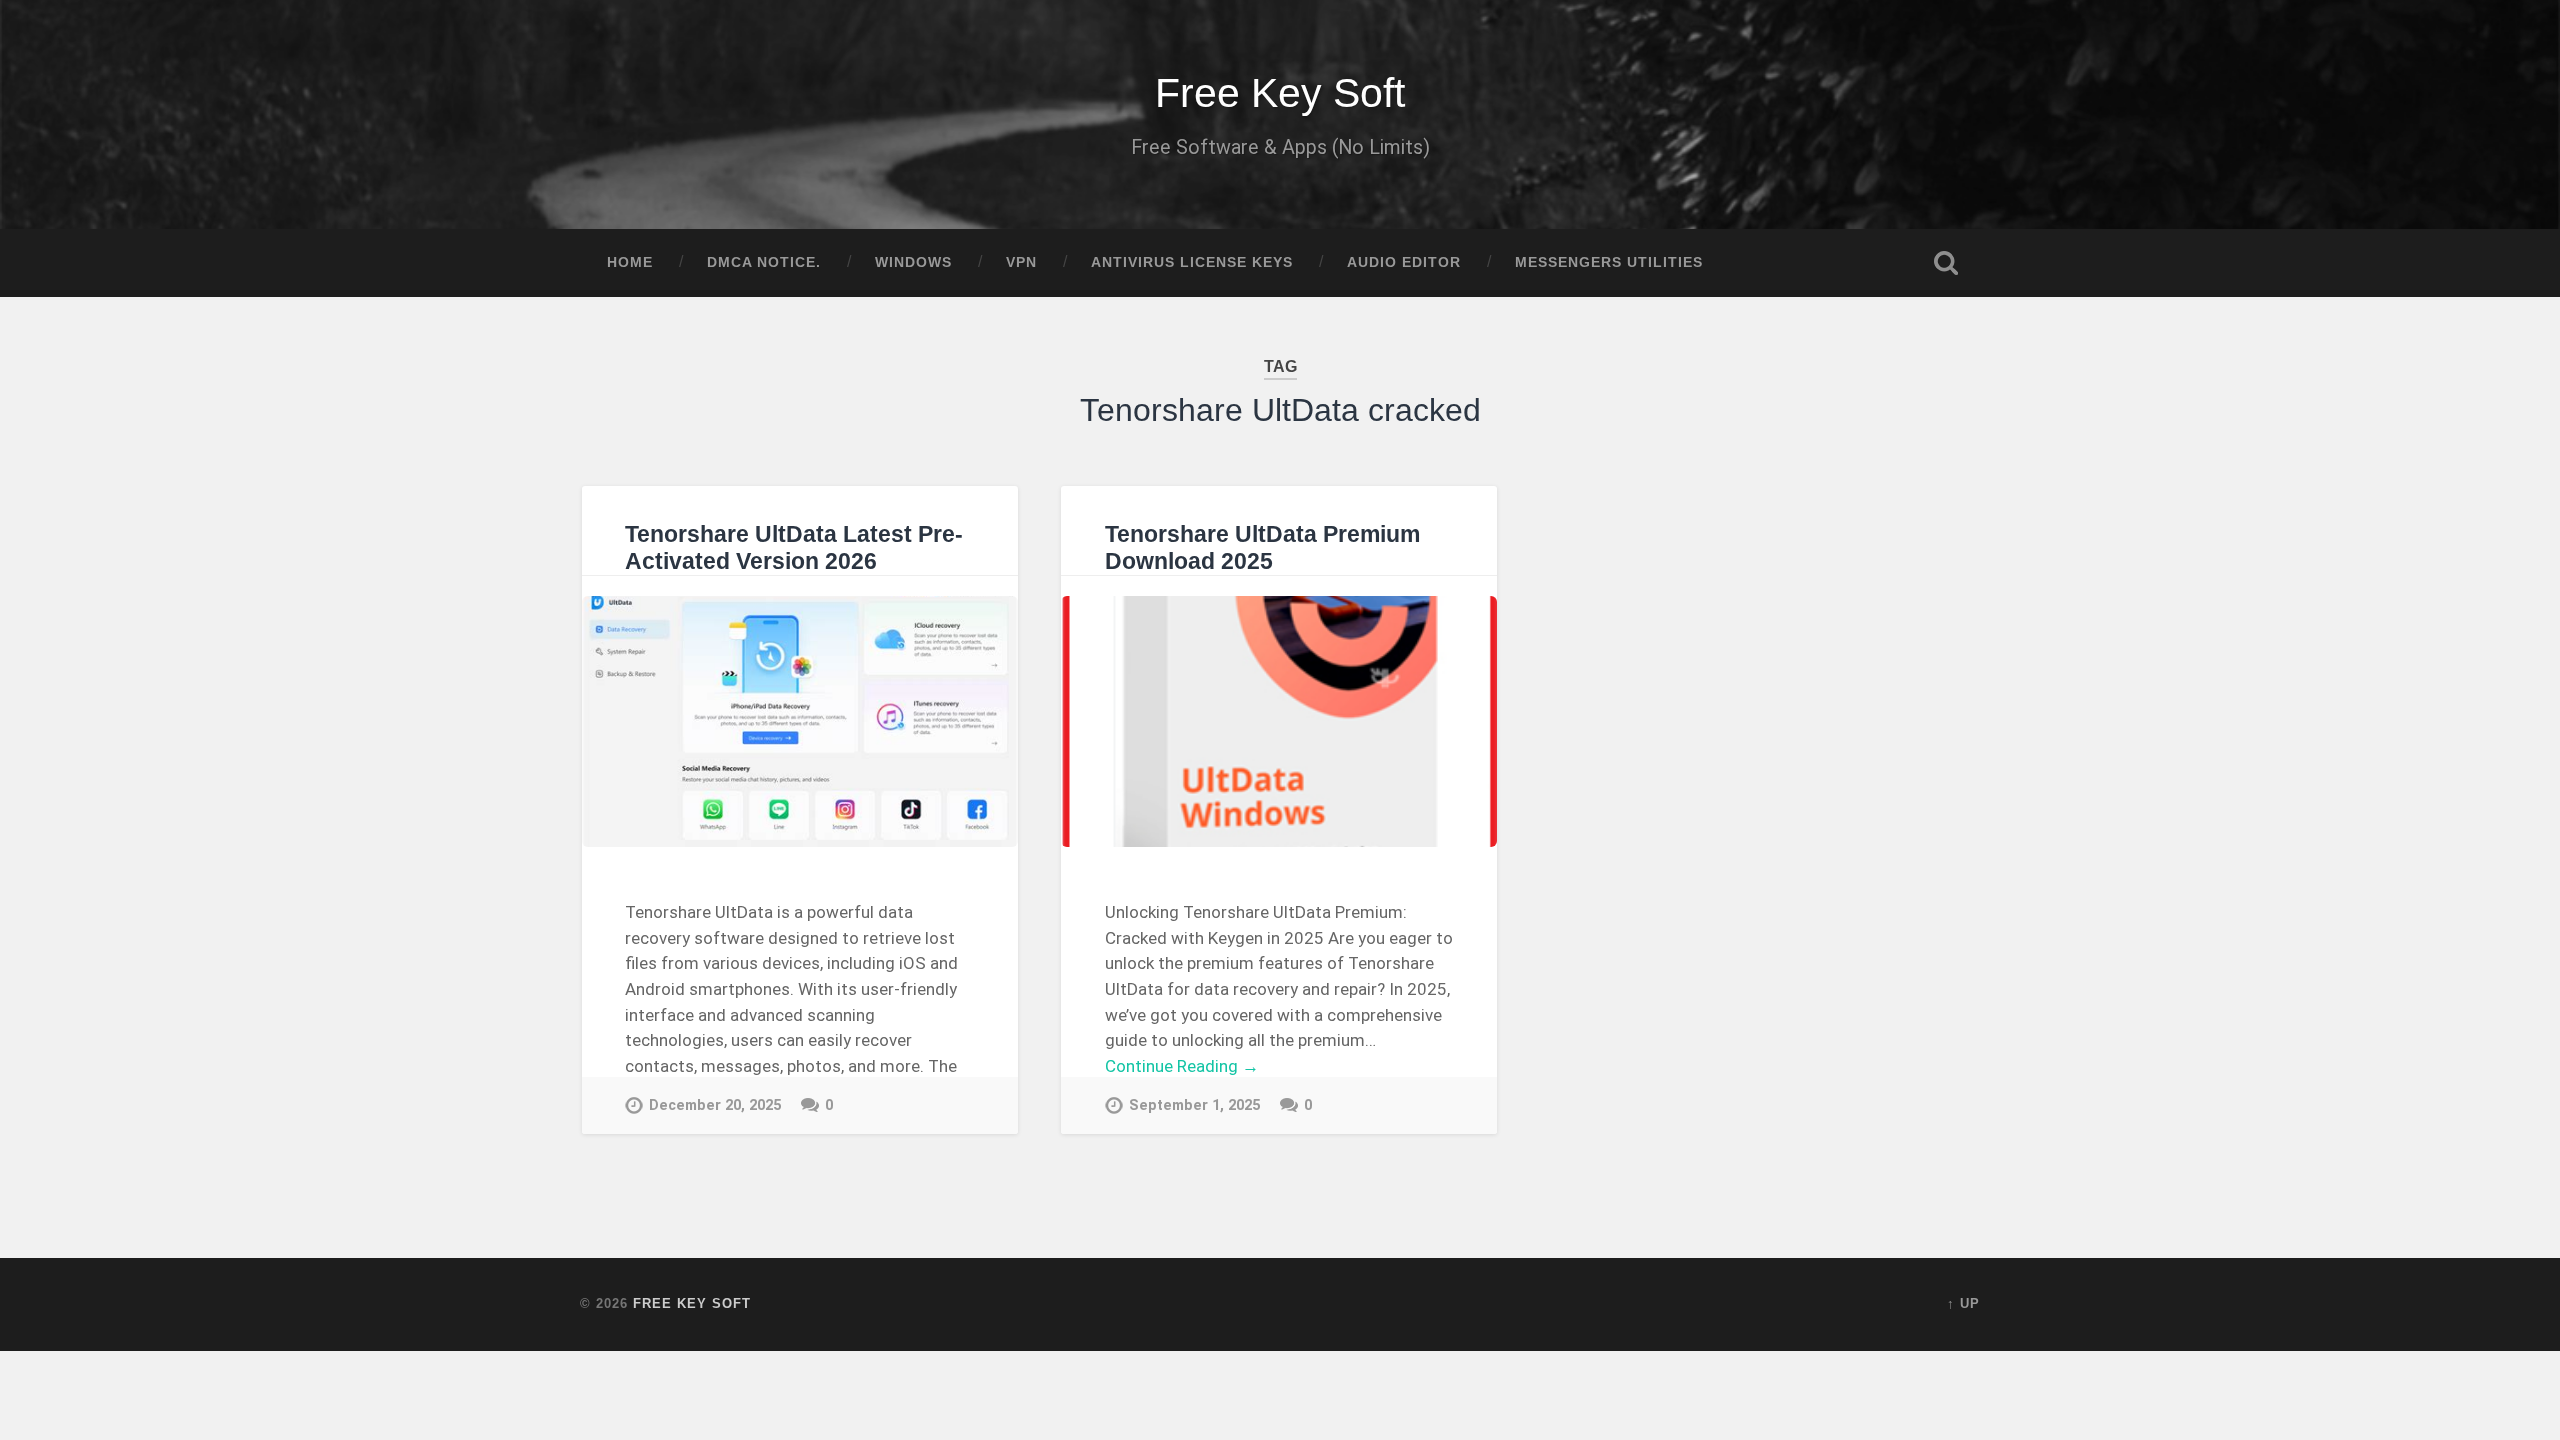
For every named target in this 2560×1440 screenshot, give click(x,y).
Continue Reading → (1182, 1066)
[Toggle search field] (1946, 263)
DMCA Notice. (764, 262)
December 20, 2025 (715, 1105)
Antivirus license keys (1192, 262)
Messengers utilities (1609, 262)
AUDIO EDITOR (1404, 262)
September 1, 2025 (1194, 1105)
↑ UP (1963, 1303)
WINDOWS (913, 262)
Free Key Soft (1280, 93)
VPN (1021, 262)
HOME (630, 262)
